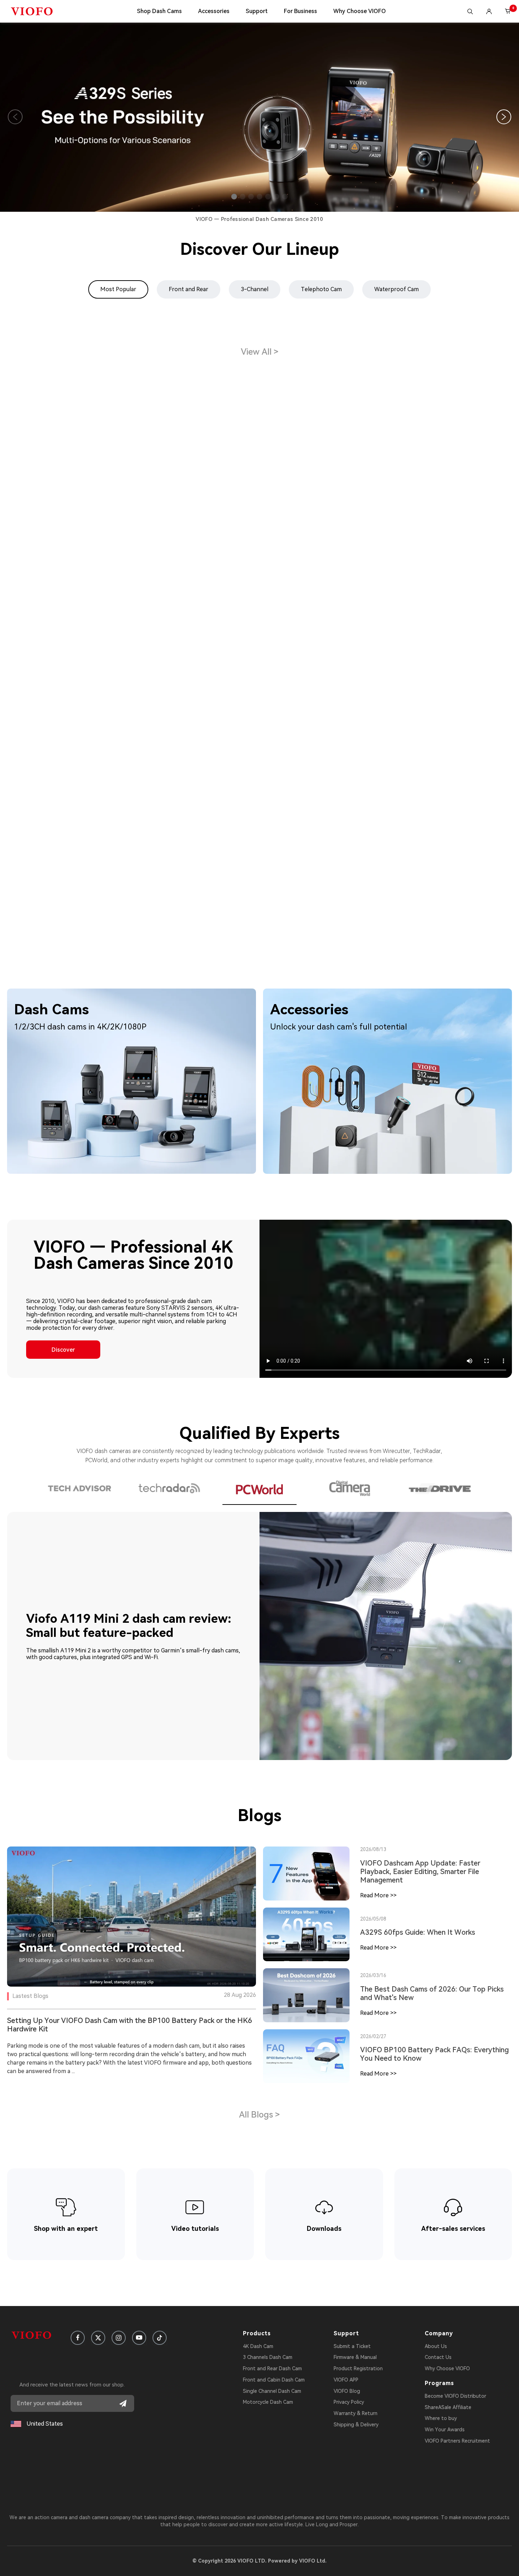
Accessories (214, 11)
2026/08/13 (373, 1849)
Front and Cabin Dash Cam (274, 2380)
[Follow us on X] (98, 2338)
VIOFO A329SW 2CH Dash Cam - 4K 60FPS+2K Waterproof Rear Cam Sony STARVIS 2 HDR (427, 485)
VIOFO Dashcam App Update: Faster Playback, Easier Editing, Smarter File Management (420, 1872)
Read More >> (378, 1895)
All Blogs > (259, 2115)
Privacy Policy (349, 2402)
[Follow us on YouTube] (139, 2338)
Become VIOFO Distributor (455, 2396)
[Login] (489, 11)
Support (257, 11)
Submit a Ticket (352, 2346)
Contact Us (438, 2357)
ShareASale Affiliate (448, 2407)
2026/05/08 (373, 1919)
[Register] (123, 2403)
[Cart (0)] (508, 11)
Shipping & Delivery (356, 2425)
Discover (63, 1350)
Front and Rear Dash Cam (272, 2368)
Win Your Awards (445, 2430)
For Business (300, 11)
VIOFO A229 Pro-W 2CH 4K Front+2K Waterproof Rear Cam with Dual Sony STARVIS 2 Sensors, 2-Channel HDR (82, 735)
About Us (436, 2346)
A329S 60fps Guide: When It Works (418, 1932)
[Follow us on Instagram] (119, 2338)
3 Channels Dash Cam (268, 2357)
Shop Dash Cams (159, 11)
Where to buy (441, 2418)
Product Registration (358, 2368)
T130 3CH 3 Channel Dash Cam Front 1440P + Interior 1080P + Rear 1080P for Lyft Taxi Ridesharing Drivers (259, 779)
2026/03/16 (373, 1975)
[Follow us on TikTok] (160, 2338)
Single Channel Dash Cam (272, 2391)
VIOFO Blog (347, 2391)
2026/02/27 (373, 2036)
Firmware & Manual (355, 2357)
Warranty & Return (356, 2413)
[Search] (470, 11)
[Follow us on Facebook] (78, 2338)
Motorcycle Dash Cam (268, 2402)
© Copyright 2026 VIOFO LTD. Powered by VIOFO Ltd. (259, 2561)
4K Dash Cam (258, 2346)
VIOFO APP (346, 2380)
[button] (234, 197)
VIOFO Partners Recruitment (457, 2441)
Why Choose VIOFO (360, 11)
